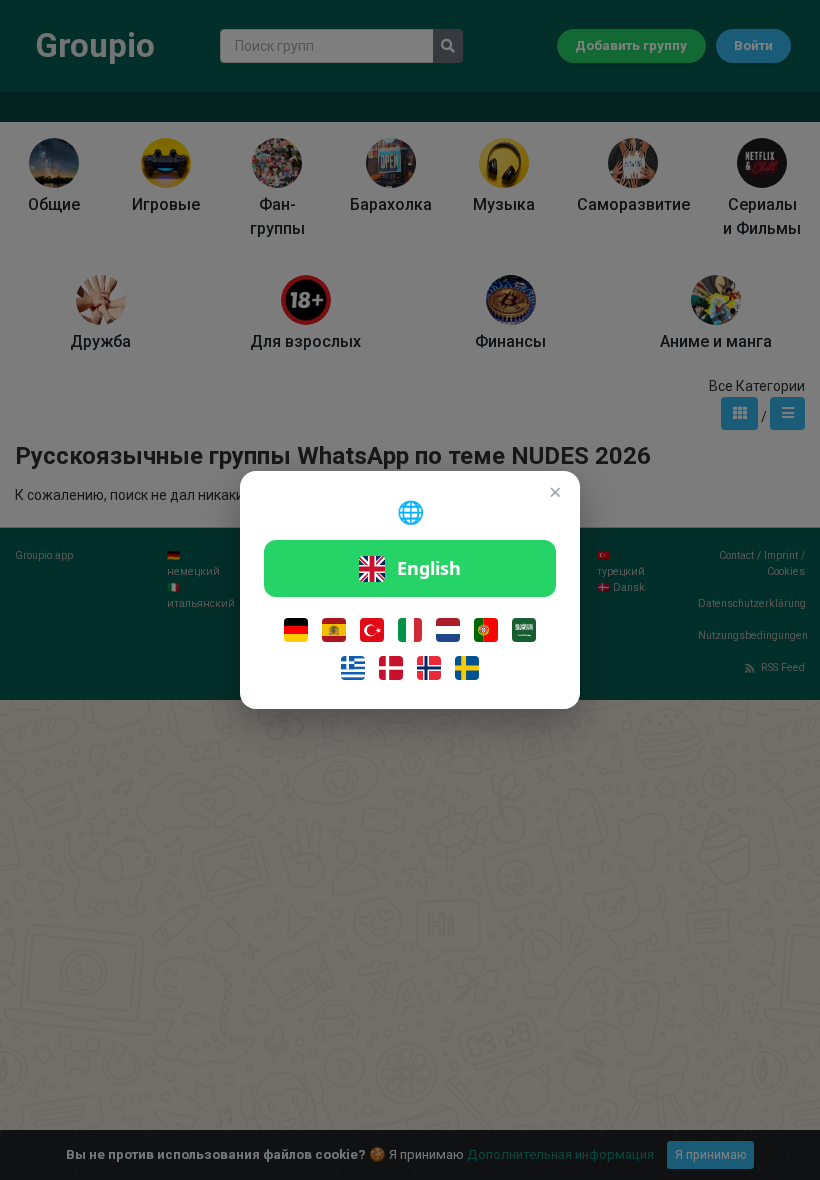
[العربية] (524, 630)
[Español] (334, 630)
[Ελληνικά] (353, 668)
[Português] (486, 630)
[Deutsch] (296, 630)
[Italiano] (410, 630)
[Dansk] (391, 668)
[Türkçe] (372, 630)
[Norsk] (429, 668)
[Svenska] (467, 668)
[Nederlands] (448, 630)
